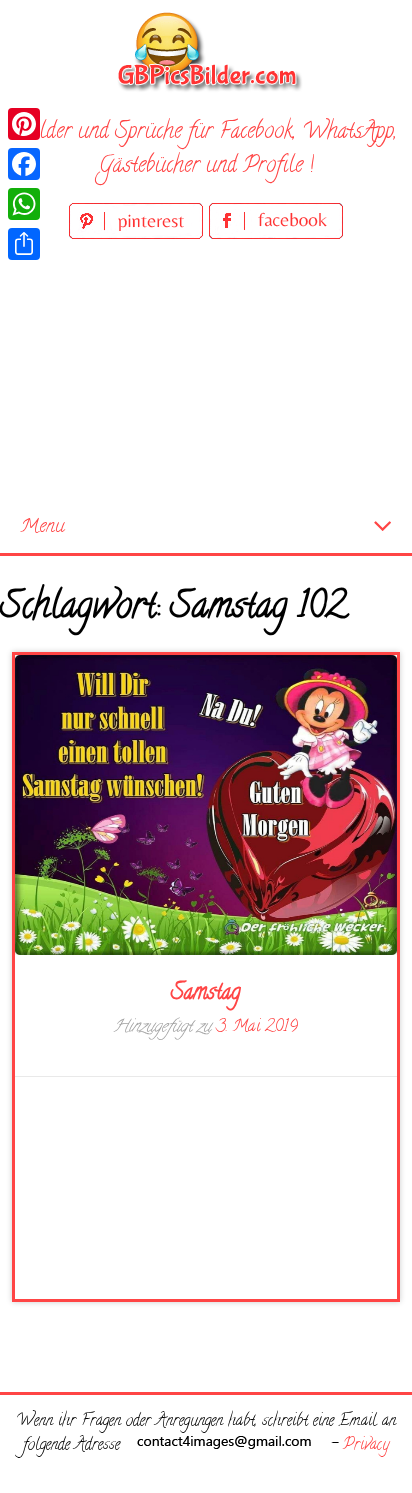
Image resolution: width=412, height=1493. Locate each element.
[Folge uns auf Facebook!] (276, 235)
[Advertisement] (206, 373)
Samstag (206, 994)
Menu (42, 527)
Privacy (366, 1446)
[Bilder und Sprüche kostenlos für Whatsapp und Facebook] (206, 50)
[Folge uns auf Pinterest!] (139, 235)
